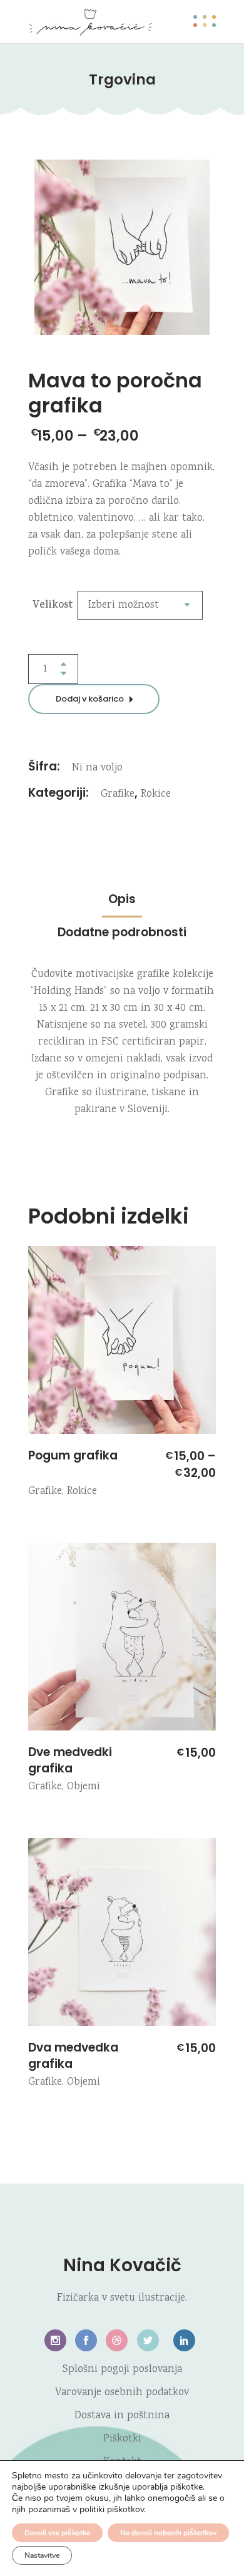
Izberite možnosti (45, 1423)
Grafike (118, 795)
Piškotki (122, 2439)
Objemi (84, 1787)
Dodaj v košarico (90, 699)
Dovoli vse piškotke (57, 2533)
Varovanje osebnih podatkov (122, 2393)
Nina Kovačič (122, 2265)
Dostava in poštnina (122, 2416)
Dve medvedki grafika (70, 1760)
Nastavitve (42, 2555)
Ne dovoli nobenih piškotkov (168, 2533)
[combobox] (140, 605)
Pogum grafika (73, 1455)
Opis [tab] (122, 899)
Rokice (156, 795)
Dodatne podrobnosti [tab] (122, 932)
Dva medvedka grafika (73, 2056)
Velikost (53, 606)
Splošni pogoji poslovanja (122, 2370)
